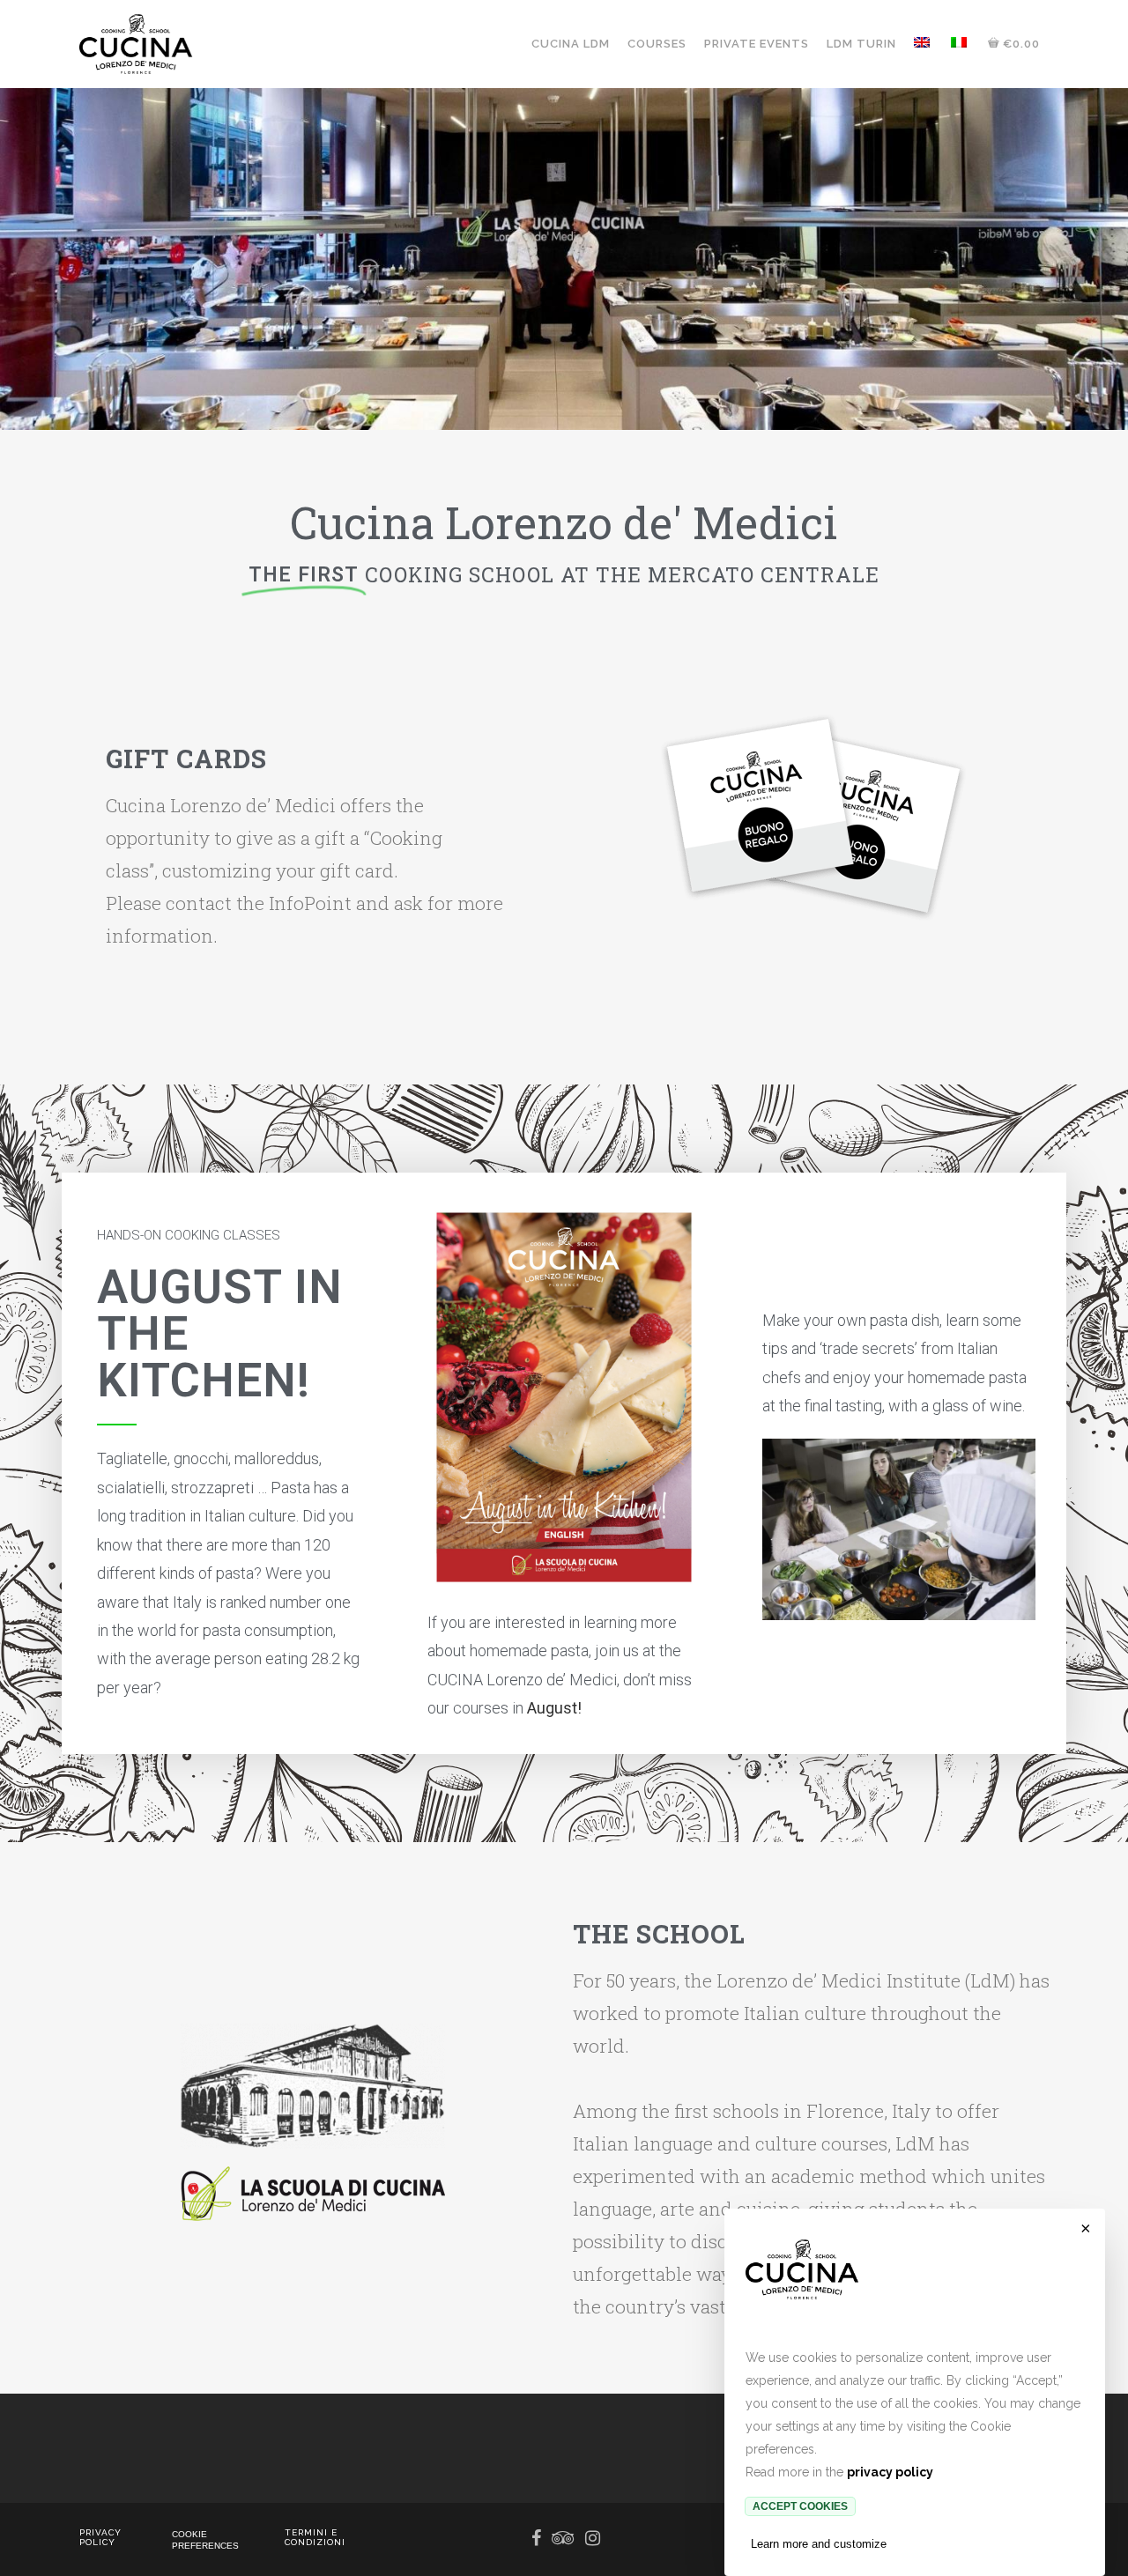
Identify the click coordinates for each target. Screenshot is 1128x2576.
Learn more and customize (819, 2544)
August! (554, 1708)
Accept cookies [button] (800, 2506)
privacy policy (890, 2472)
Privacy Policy (100, 2537)
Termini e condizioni (315, 2537)
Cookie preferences (205, 2540)
